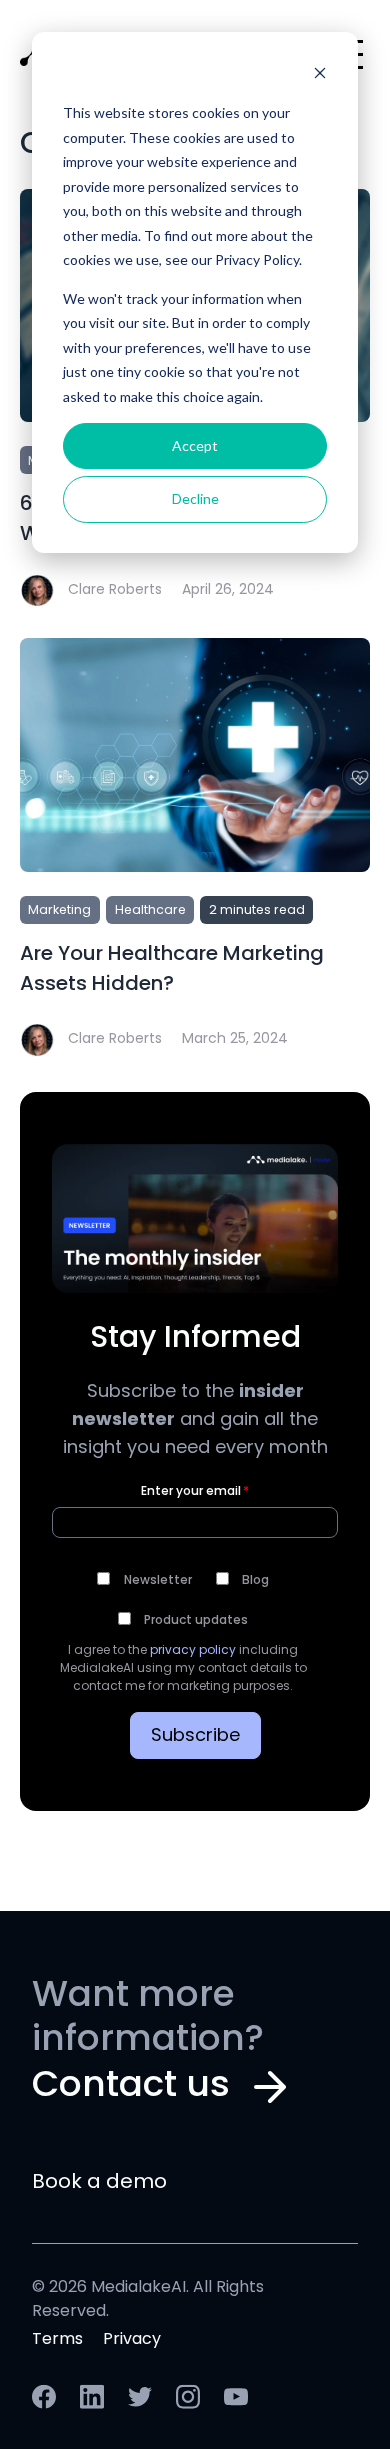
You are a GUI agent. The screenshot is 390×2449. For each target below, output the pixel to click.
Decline (195, 498)
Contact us (131, 2087)
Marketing (59, 911)
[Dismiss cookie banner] (320, 75)
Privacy (132, 2340)
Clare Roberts (115, 590)
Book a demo (99, 2183)
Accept (195, 445)
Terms (57, 2340)
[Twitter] (142, 2405)
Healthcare (150, 911)
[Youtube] (236, 2405)
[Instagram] (190, 2405)
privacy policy (193, 1651)
